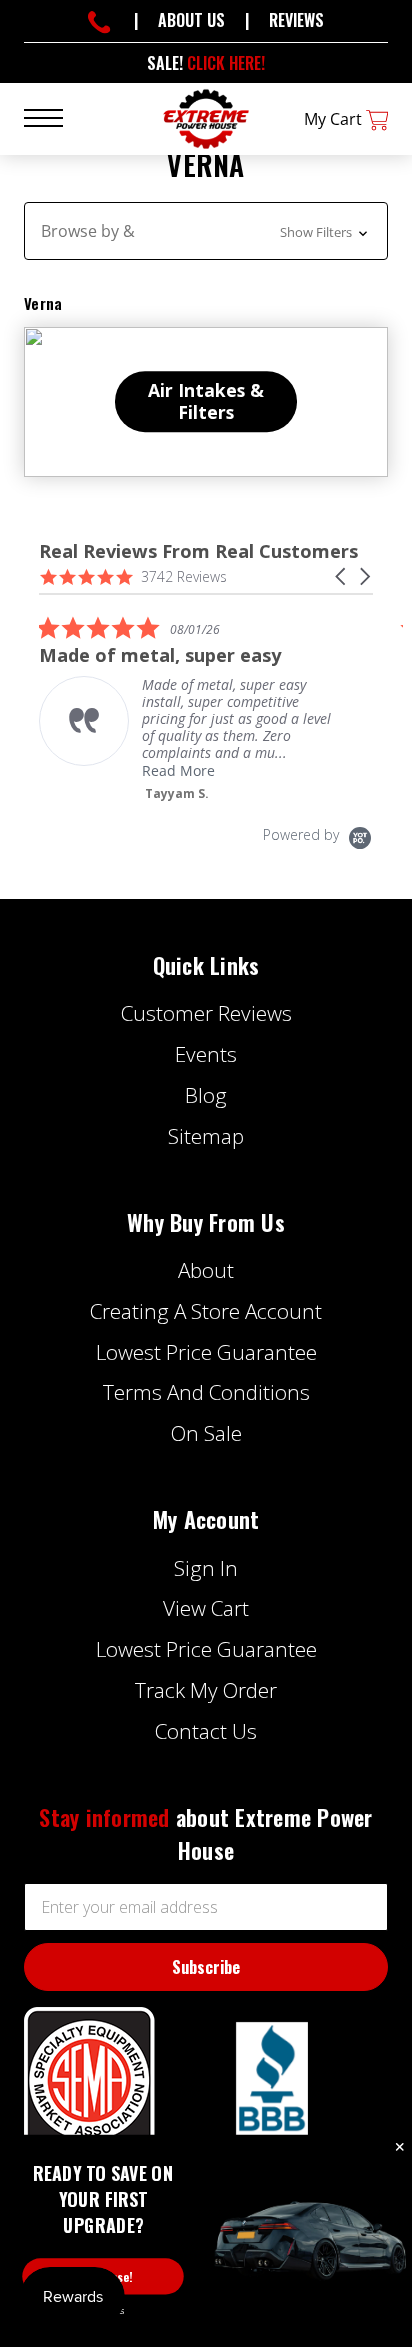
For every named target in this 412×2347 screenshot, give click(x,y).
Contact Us (206, 1731)
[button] (206, 231)
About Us (191, 20)
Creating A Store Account (206, 1311)
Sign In (206, 1568)
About (206, 1270)
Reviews (296, 20)
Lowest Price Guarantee (206, 1352)
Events (206, 1054)
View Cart (206, 1608)
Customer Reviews (206, 1013)
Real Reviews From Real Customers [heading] (198, 551)
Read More (178, 770)
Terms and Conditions (206, 1392)
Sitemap (206, 1136)
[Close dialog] (400, 2148)
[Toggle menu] (55, 116)
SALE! (206, 63)
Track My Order (206, 1690)
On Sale (206, 1433)
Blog (206, 1095)
